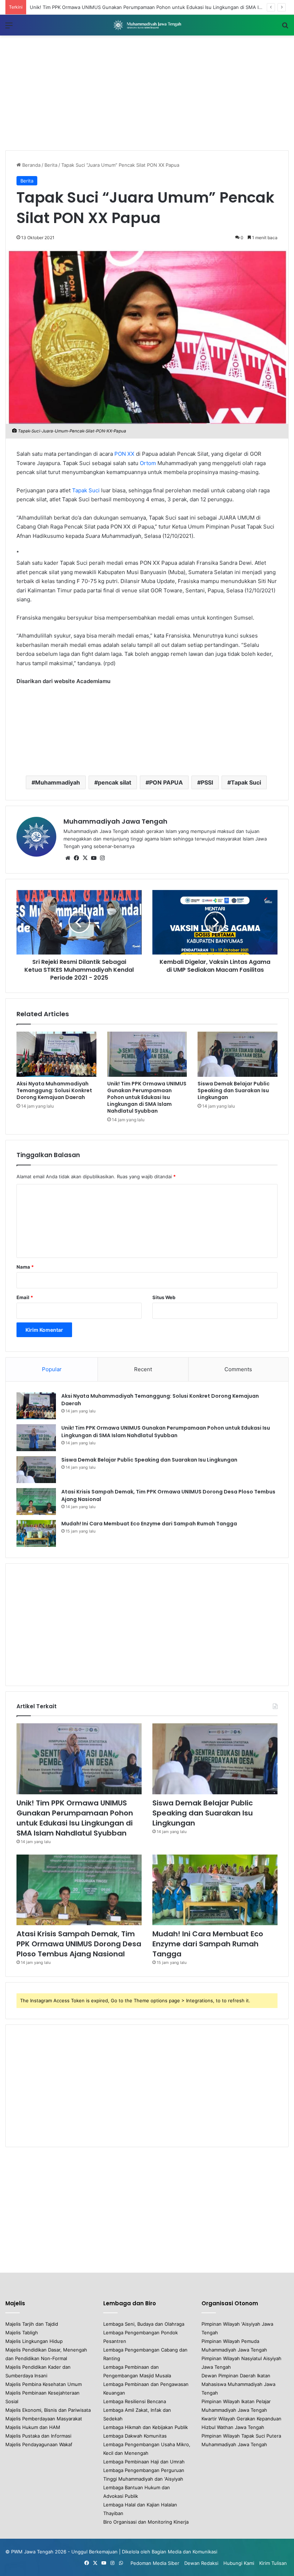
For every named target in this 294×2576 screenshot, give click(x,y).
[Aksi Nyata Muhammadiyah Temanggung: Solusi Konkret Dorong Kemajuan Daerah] (56, 1054)
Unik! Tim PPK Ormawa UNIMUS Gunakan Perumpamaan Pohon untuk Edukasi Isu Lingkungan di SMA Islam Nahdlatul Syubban (147, 1097)
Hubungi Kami (239, 2563)
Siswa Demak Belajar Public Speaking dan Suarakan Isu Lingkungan (234, 1090)
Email (25, 1297)
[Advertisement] (147, 93)
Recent (143, 1369)
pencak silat (115, 782)
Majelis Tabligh (22, 2333)
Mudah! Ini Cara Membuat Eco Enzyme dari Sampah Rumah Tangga (149, 1524)
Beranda (31, 165)
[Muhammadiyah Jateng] (147, 25)
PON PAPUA (166, 782)
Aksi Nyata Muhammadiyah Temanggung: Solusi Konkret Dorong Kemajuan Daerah (54, 1090)
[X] (85, 858)
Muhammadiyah (58, 782)
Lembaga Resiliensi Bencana (135, 2401)
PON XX (124, 454)
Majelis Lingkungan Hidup (34, 2341)
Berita (51, 165)
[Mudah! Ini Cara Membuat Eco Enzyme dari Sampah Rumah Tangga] (36, 1533)
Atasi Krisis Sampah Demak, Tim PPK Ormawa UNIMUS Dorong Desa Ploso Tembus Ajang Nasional (79, 1944)
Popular (52, 1369)
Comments (238, 1369)
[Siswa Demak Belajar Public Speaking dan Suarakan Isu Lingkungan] (238, 1054)
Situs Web (164, 1297)
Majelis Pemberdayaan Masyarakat (44, 2419)
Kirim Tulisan (273, 2563)
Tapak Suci (86, 490)
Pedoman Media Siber (155, 2563)
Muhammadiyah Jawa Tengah (115, 821)
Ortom (147, 463)
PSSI (207, 782)
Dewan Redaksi (201, 2563)
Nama (25, 1267)
